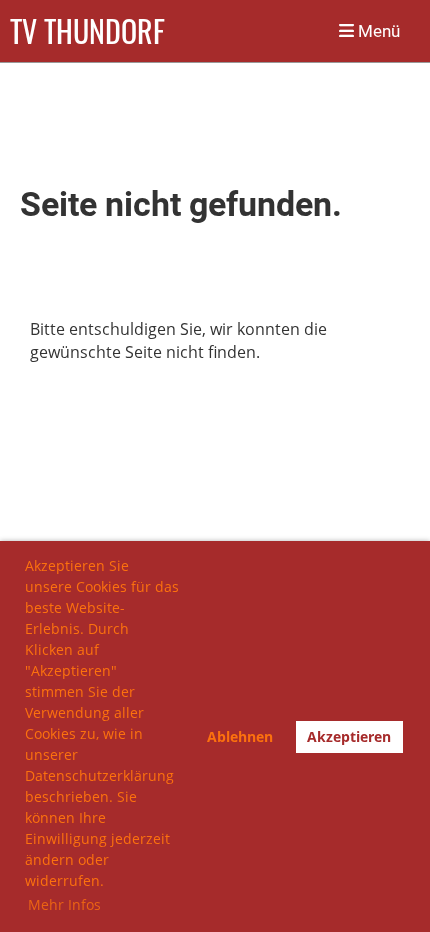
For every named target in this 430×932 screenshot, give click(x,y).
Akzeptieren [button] (349, 736)
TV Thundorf (87, 31)
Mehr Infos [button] (64, 904)
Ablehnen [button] (240, 736)
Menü (377, 31)
